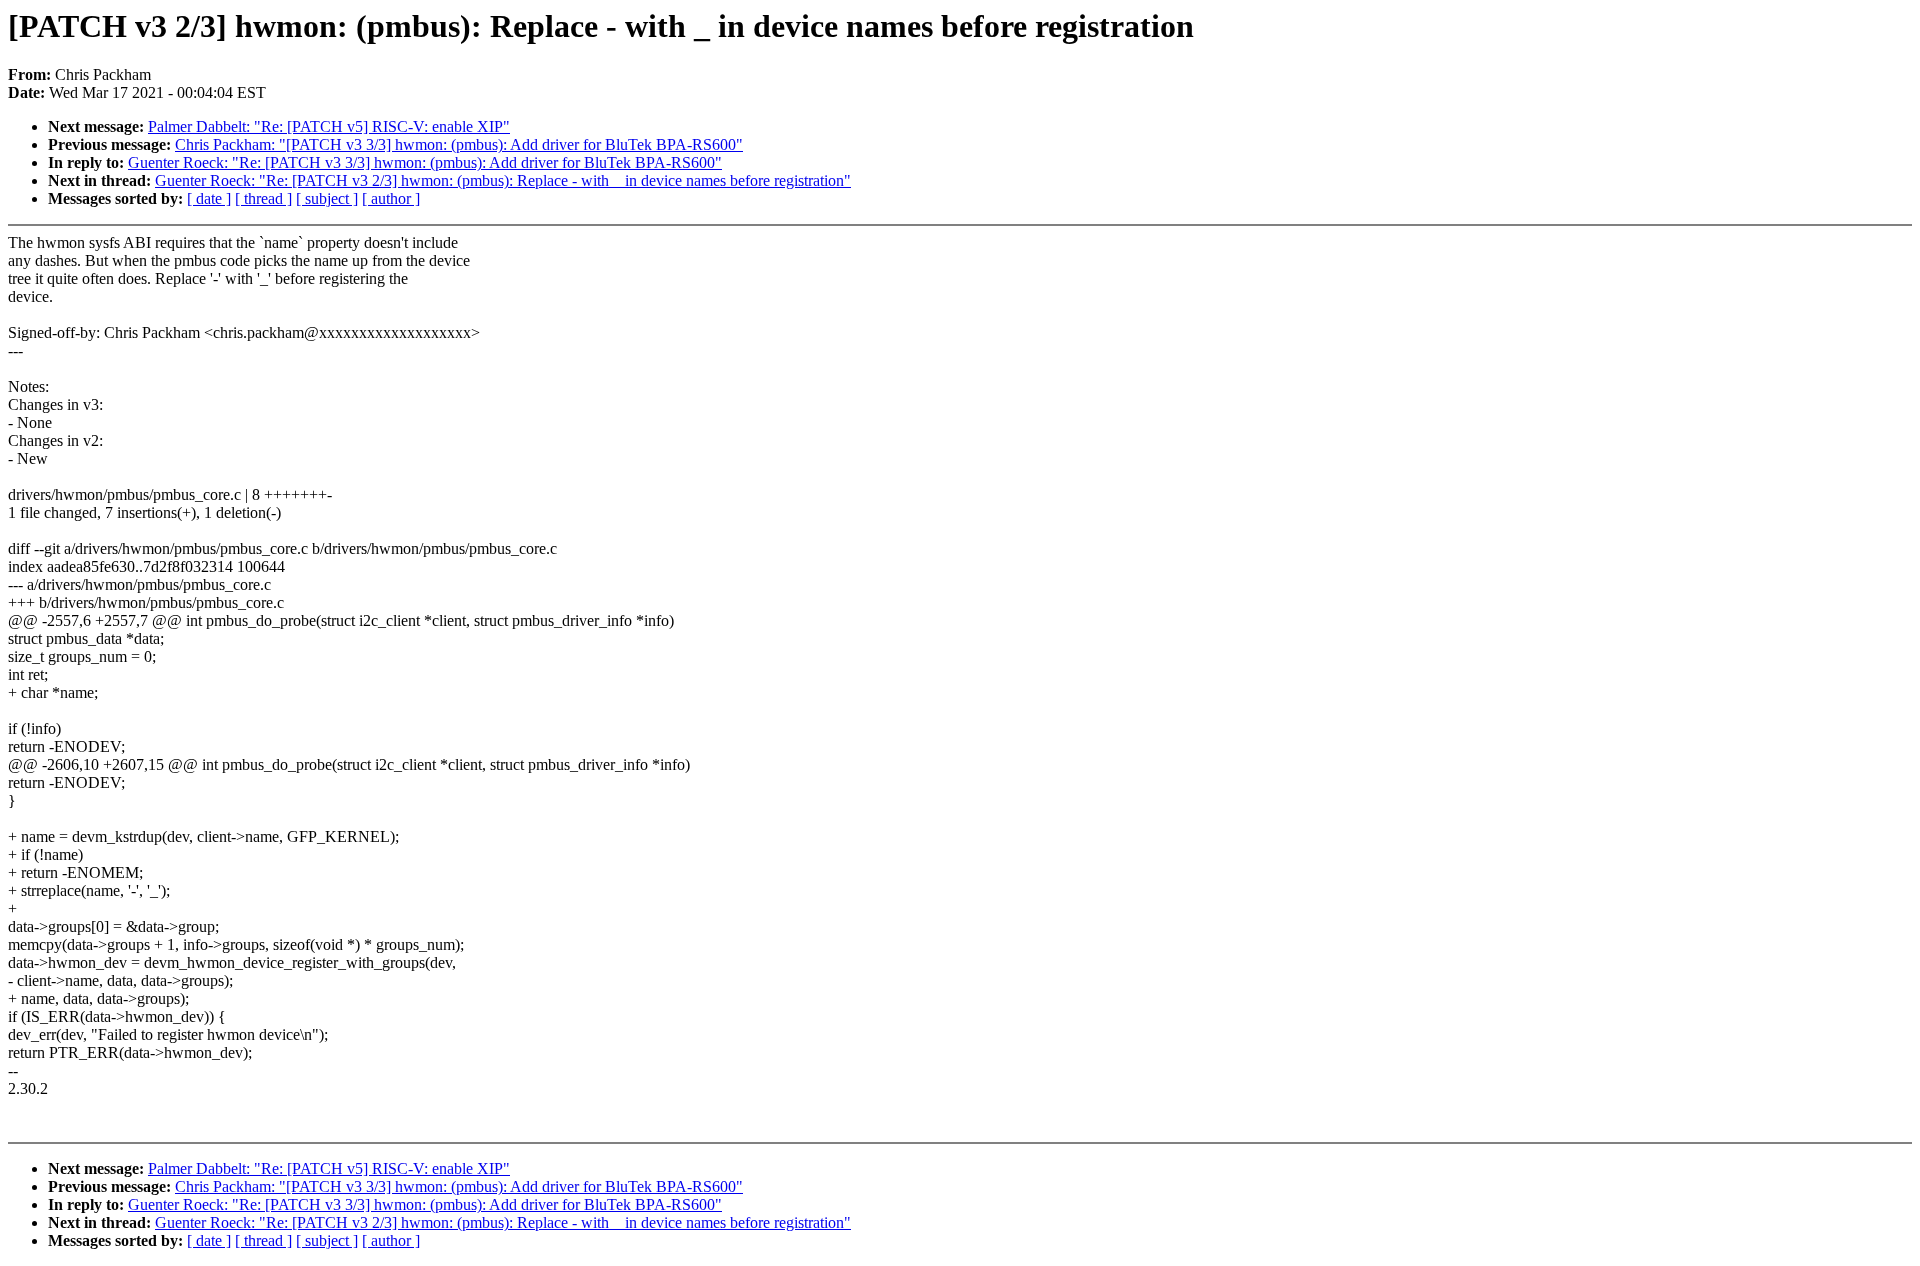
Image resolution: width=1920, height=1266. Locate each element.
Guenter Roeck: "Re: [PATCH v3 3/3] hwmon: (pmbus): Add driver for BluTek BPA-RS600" (425, 162)
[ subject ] (327, 198)
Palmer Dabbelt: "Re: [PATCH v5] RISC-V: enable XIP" (329, 126)
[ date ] (209, 198)
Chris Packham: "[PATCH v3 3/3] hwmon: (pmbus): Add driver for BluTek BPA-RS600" (459, 144)
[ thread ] (263, 198)
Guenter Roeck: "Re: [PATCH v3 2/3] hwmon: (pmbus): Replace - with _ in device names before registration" (503, 180)
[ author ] (391, 198)
